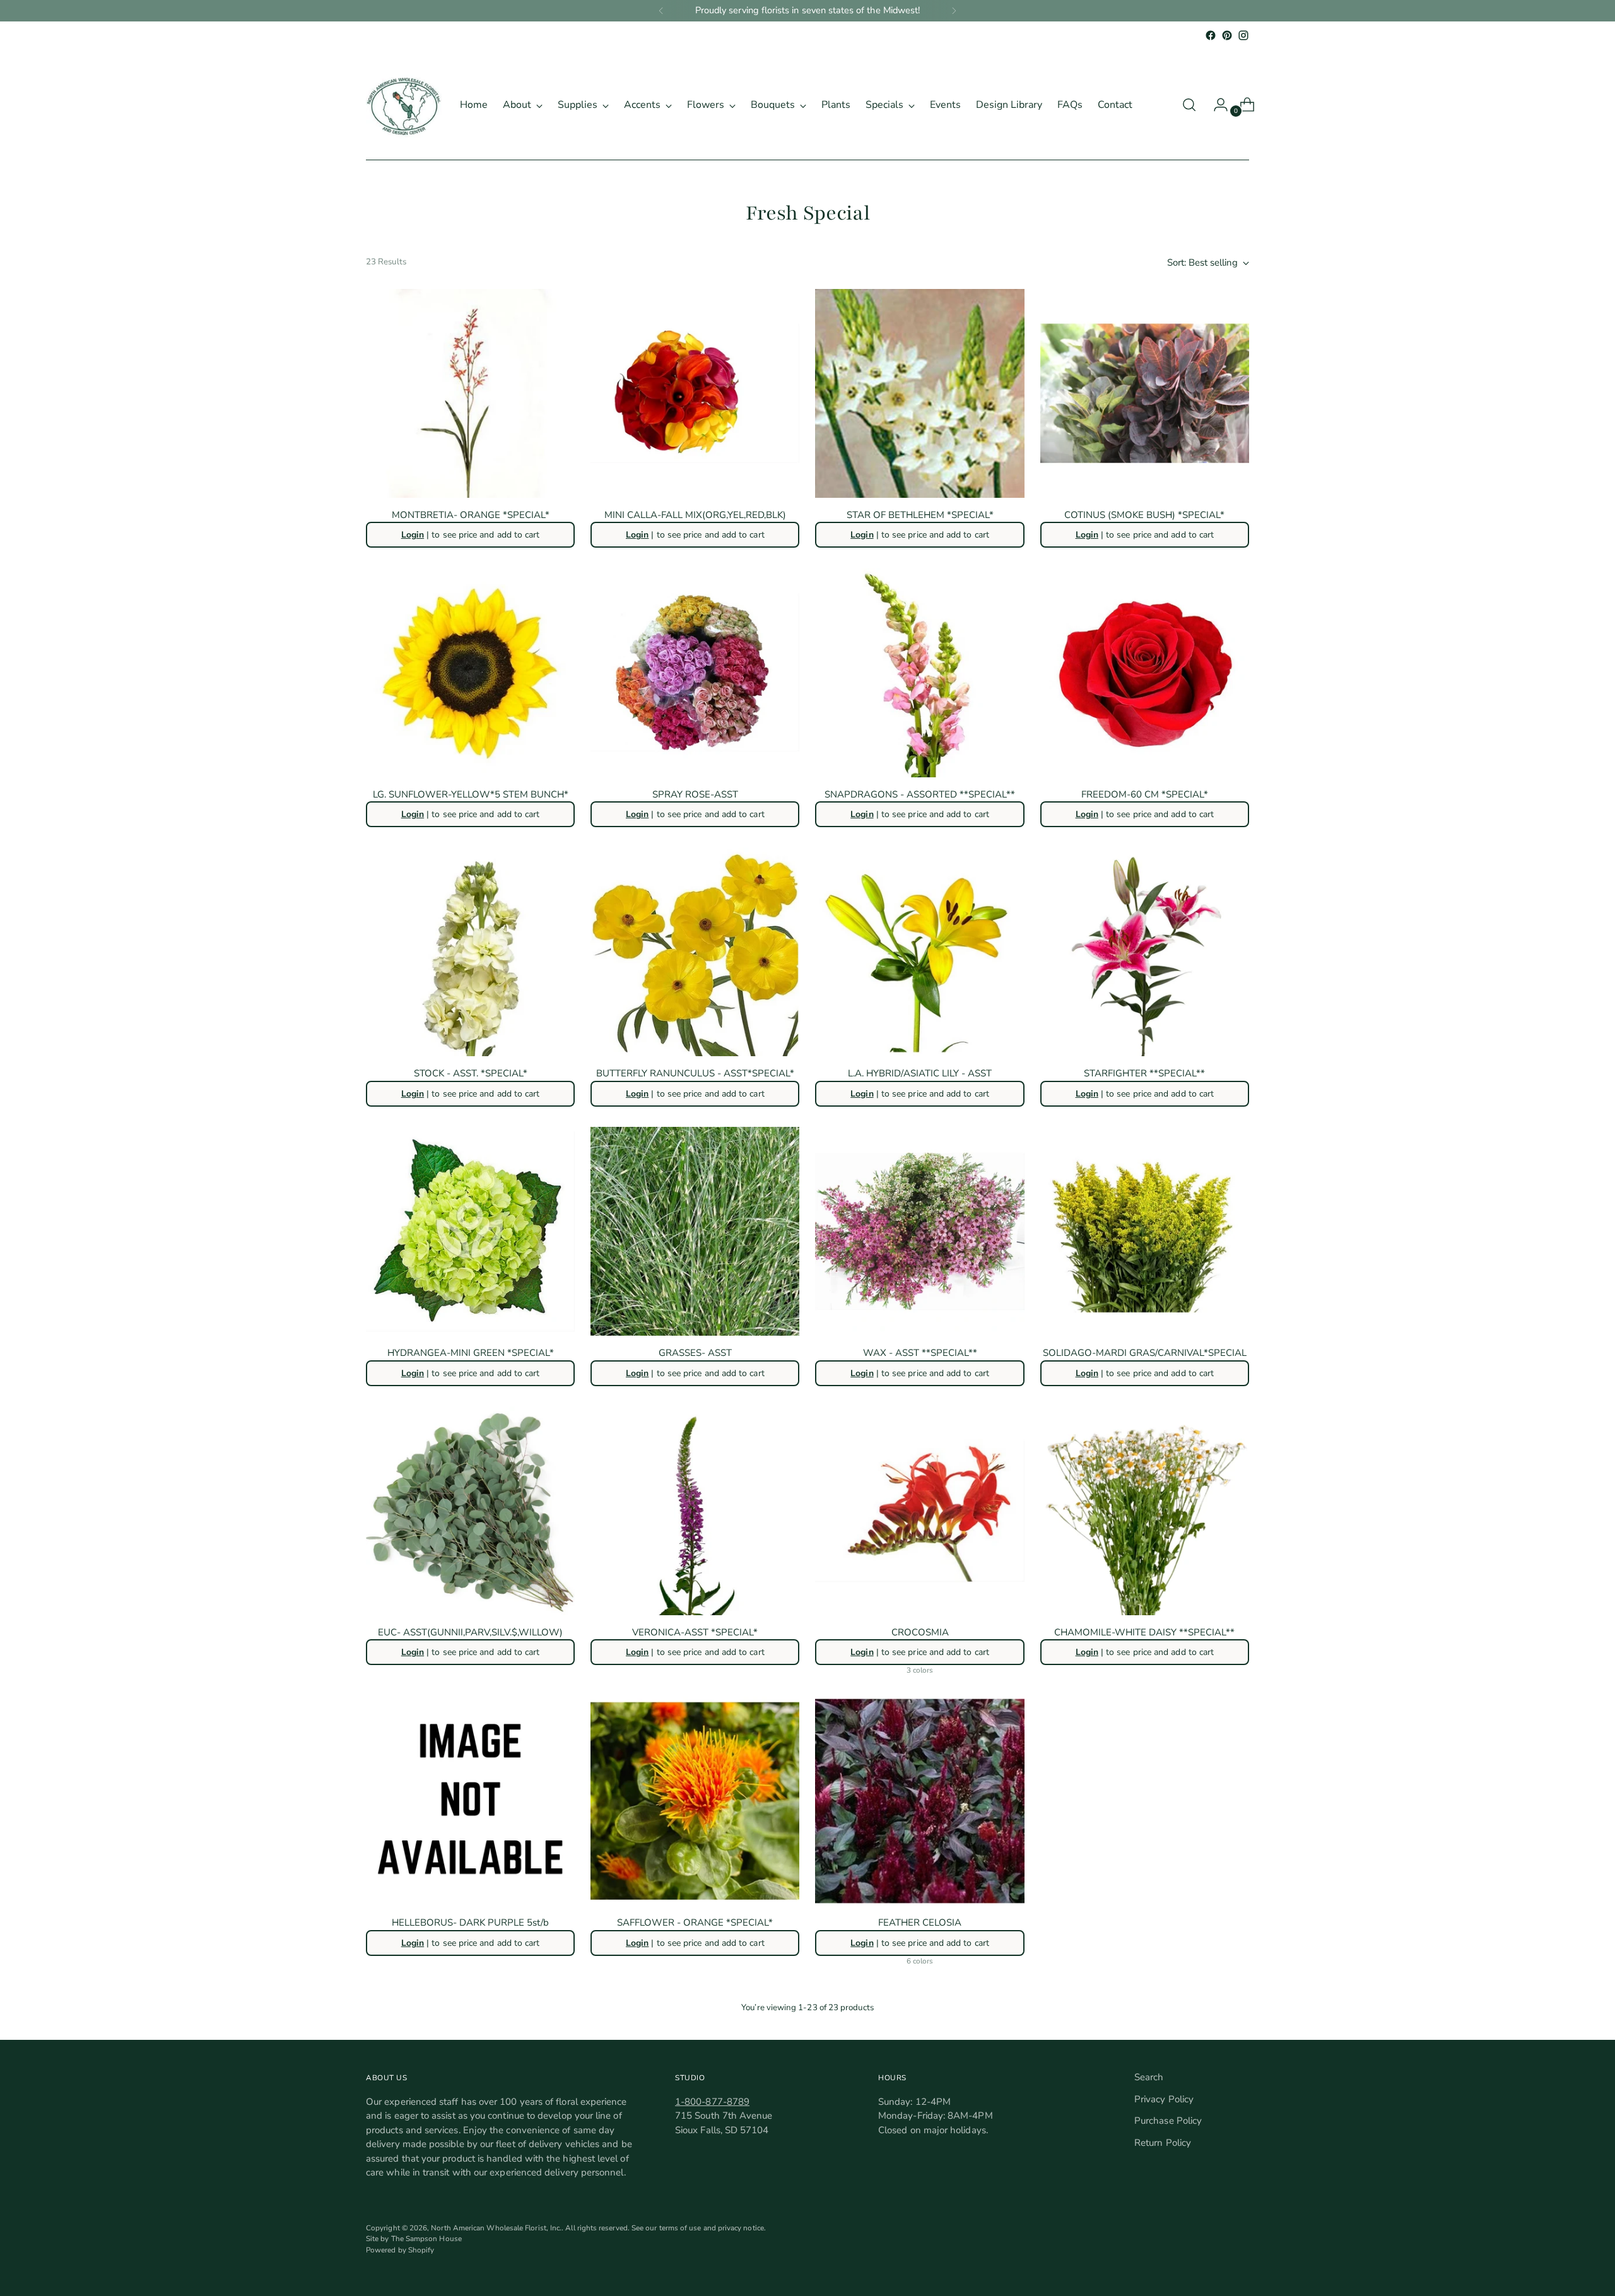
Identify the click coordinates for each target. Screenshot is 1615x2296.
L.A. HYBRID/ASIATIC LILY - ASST (920, 1073)
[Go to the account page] (1216, 105)
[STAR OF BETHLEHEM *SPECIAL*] (919, 393)
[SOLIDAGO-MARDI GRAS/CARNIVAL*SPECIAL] (1145, 1231)
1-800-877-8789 (712, 2102)
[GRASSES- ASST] (695, 1231)
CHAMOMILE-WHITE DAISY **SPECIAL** (1144, 1632)
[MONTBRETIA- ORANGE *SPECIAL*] (470, 393)
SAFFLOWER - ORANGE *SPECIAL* (695, 1922)
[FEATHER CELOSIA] (919, 1801)
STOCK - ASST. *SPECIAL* (471, 1073)
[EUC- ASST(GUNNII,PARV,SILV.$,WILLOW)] (470, 1511)
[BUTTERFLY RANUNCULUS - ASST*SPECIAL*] (695, 952)
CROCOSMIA (920, 1632)
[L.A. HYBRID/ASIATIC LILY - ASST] (919, 952)
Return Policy (1163, 2143)
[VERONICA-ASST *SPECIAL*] (695, 1511)
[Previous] (661, 11)
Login (413, 535)
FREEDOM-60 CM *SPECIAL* (1145, 794)
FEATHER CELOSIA (920, 1922)
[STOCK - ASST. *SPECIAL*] (470, 952)
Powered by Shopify (400, 2250)
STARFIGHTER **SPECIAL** (1144, 1073)
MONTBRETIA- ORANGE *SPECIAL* (471, 515)
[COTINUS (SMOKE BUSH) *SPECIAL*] (1145, 393)
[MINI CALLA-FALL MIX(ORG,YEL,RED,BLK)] (695, 393)
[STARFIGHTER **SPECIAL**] (1145, 952)
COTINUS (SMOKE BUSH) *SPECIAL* (1144, 515)
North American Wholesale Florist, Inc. (496, 2228)
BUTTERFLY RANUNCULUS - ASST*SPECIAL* (695, 1073)
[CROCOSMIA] (919, 1511)
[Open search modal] (1189, 105)
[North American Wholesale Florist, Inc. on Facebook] (1211, 35)
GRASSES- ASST (695, 1353)
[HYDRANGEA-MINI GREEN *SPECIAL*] (470, 1231)
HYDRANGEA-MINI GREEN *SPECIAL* (471, 1353)
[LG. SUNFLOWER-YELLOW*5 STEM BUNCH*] (470, 672)
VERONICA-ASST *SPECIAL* (695, 1632)
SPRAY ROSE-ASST (695, 794)
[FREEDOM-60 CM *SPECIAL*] (1145, 672)
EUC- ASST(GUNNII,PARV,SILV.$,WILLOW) (470, 1632)
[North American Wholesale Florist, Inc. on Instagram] (1243, 35)
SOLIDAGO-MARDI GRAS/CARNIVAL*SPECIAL (1145, 1353)
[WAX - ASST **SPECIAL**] (919, 1231)
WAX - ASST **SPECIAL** (920, 1353)
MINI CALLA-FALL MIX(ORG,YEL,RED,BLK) (695, 515)
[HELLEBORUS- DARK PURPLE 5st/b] (470, 1801)
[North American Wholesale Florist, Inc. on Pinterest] (1227, 35)
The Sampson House (426, 2239)
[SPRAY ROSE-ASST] (695, 672)
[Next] (954, 11)
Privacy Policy (1164, 2099)
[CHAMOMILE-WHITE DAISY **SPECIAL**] (1145, 1511)
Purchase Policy (1168, 2121)
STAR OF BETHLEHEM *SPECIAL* (920, 515)
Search (1149, 2077)
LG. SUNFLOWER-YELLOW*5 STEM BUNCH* (471, 794)
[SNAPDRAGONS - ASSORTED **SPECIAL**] (919, 672)
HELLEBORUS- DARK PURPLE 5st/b (470, 1922)
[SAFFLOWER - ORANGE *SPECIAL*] (695, 1801)
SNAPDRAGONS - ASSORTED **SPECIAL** (920, 794)
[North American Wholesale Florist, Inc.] (404, 105)
